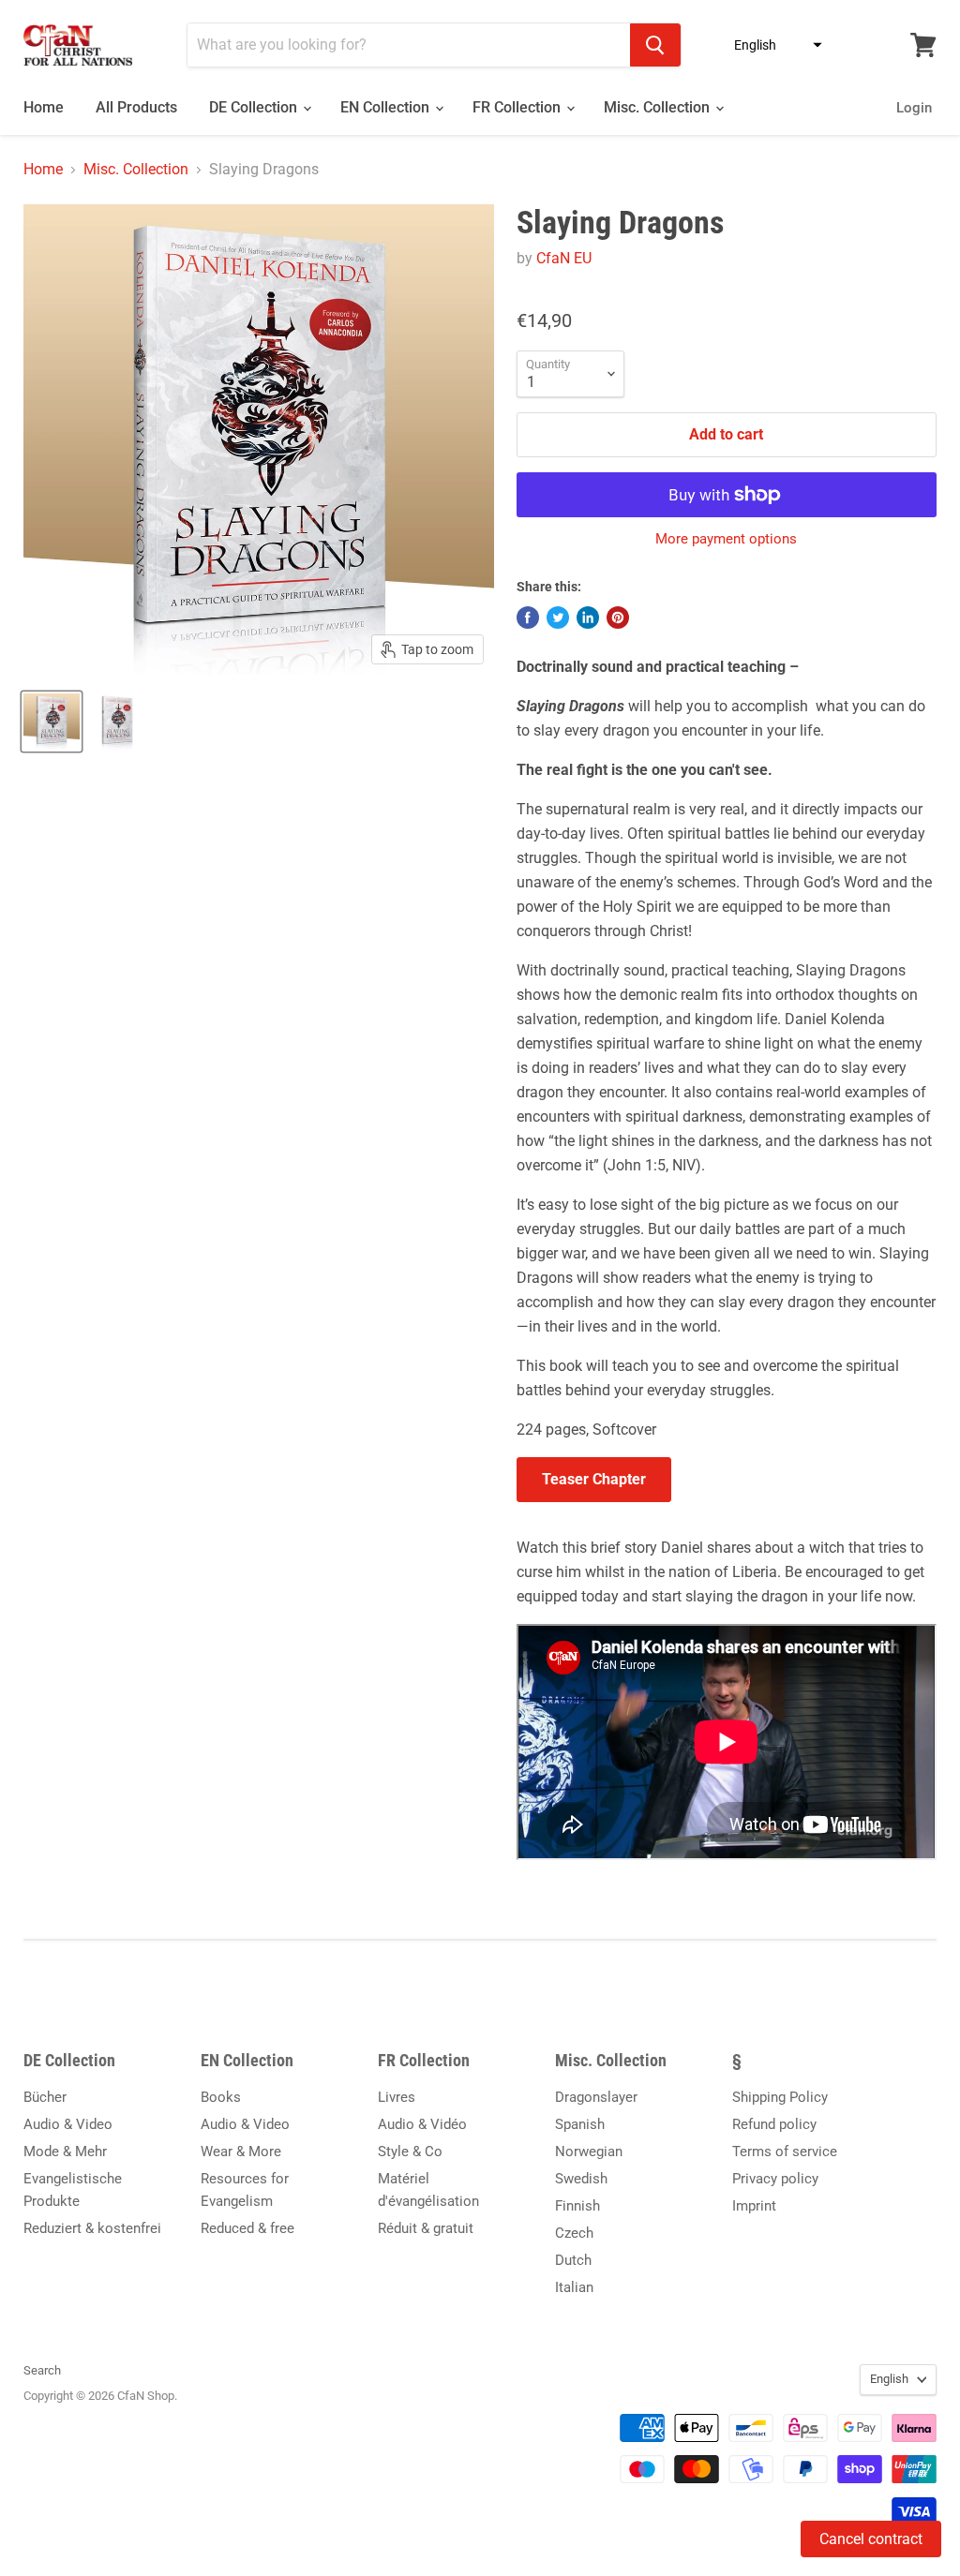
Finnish (577, 2206)
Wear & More (241, 2152)
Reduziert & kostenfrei (92, 2228)
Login (914, 108)
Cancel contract (871, 2539)
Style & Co (410, 2152)
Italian (574, 2287)
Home (44, 107)
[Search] (655, 45)
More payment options (726, 539)
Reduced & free (247, 2228)
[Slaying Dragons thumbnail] (52, 722)
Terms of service (785, 2152)
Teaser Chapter (594, 1479)
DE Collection (255, 107)
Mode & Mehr (65, 2152)
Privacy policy (775, 2179)
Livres (397, 2097)
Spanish (580, 2124)
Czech (574, 2233)
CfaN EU (564, 258)
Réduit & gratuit (426, 2228)
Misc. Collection (659, 107)
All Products (136, 107)
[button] (772, 45)
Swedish (581, 2179)
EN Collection (387, 107)
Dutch (573, 2260)
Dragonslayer (596, 2097)
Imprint (754, 2206)
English (889, 2379)
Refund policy (774, 2124)
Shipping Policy (780, 2097)
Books (221, 2097)
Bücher (45, 2097)
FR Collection (518, 107)
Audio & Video (68, 2124)
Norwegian (589, 2152)
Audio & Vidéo (422, 2124)
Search (42, 2370)
